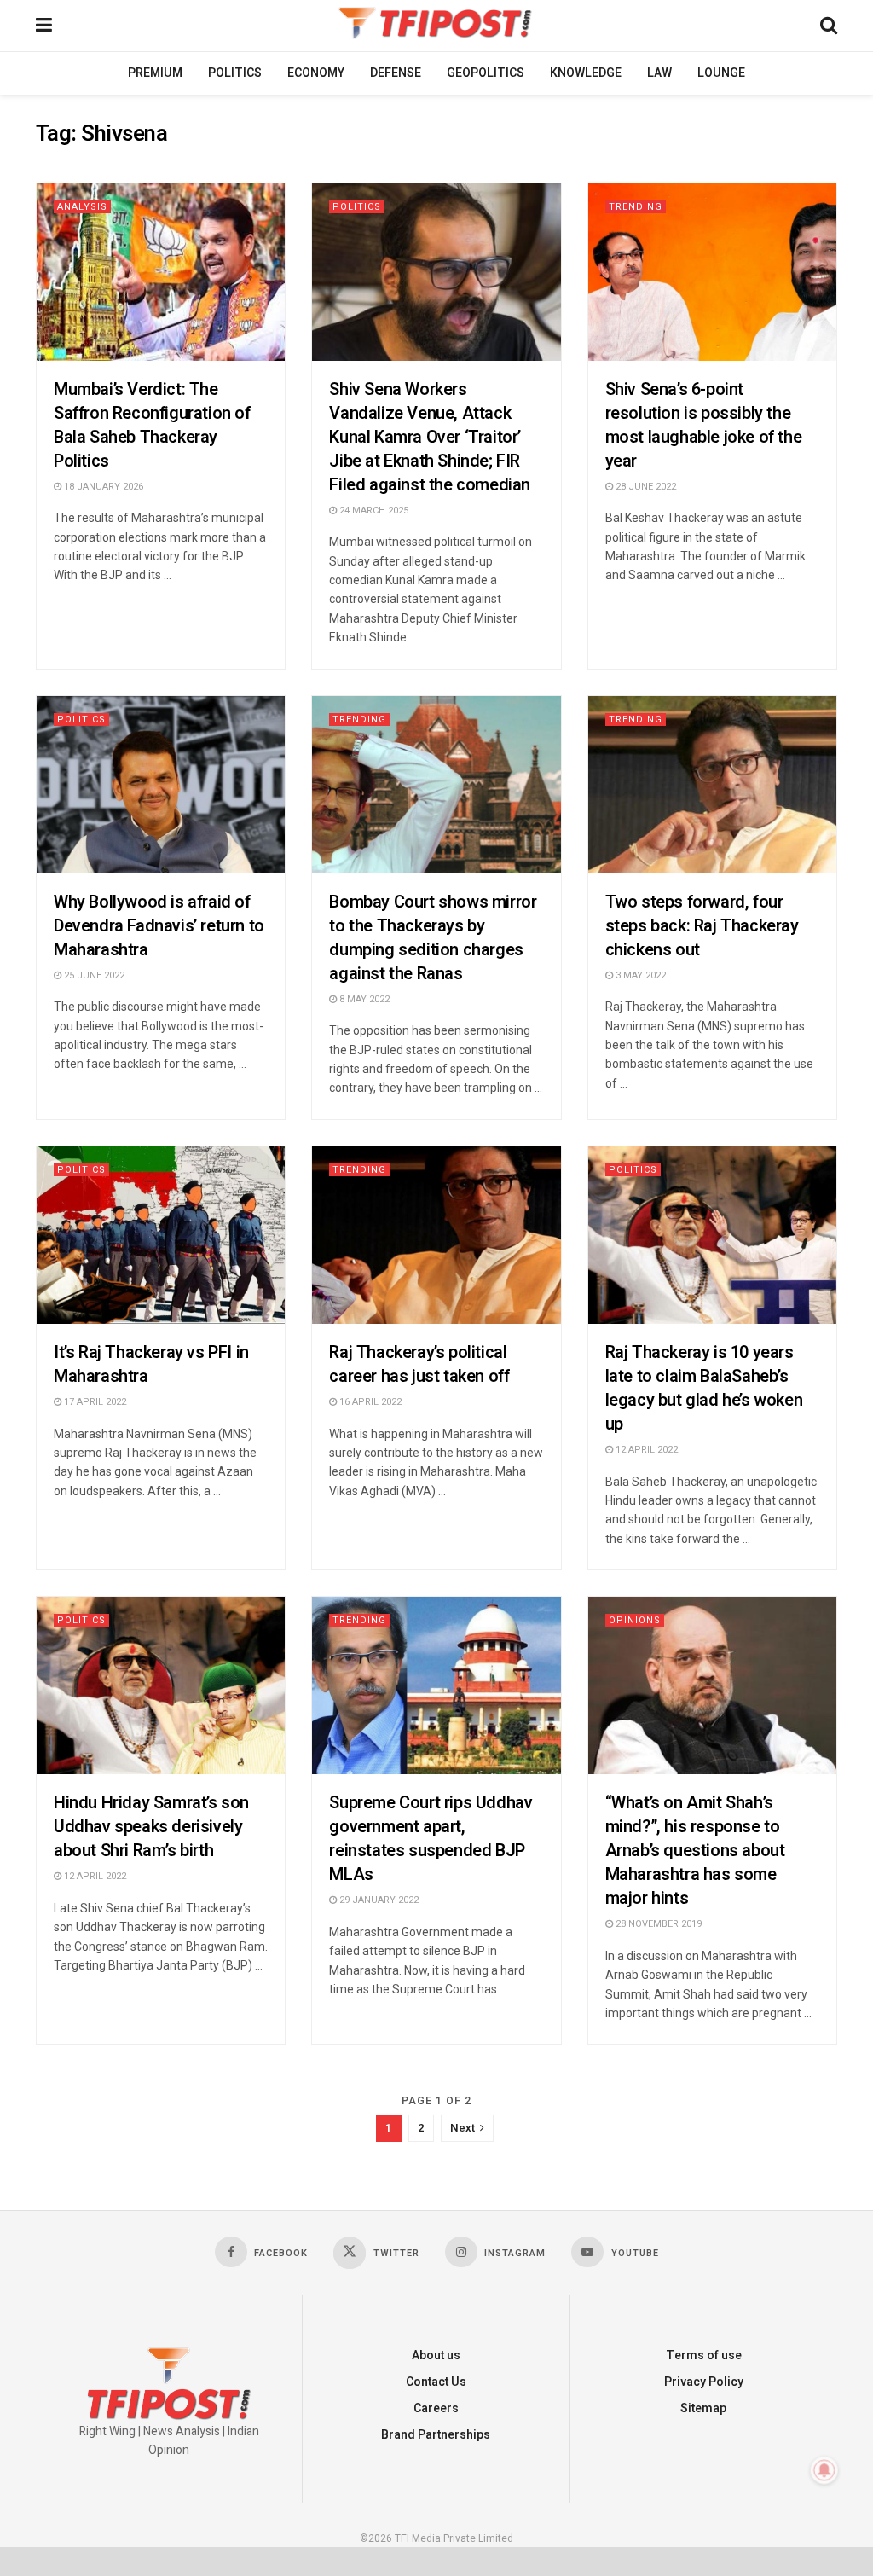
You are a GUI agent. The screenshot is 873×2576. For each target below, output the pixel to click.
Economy (316, 73)
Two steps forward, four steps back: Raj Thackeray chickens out (702, 926)
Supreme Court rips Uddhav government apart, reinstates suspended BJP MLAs (431, 1839)
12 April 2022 (645, 1450)
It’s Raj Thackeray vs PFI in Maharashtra (151, 1364)
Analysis (82, 207)
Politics (235, 73)
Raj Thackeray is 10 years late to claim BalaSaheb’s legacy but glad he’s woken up (704, 1388)
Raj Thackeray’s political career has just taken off (419, 1364)
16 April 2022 (369, 1402)
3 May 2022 (639, 975)
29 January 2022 (378, 1900)
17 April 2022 (94, 1402)
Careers (436, 2408)
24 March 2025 (373, 511)
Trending (636, 207)
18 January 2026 (102, 487)
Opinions (635, 1620)
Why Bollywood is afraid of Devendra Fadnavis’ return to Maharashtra (159, 926)
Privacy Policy (704, 2382)
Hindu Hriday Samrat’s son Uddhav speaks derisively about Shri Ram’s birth (151, 1827)
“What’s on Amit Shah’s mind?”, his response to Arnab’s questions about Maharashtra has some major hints (695, 1851)
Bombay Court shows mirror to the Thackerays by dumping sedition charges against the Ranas (433, 938)
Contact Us (436, 2382)
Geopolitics (486, 73)
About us (436, 2356)
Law (659, 73)
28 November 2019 (657, 1924)
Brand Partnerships (436, 2435)
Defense (396, 73)
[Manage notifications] (824, 2470)
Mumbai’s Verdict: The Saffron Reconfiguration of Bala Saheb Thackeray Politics (152, 425)
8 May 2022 (363, 999)
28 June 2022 (645, 487)
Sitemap (703, 2408)
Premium (155, 73)
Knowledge (586, 73)
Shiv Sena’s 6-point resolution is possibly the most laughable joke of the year (704, 425)
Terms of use (704, 2356)
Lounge (721, 73)
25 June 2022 (93, 975)
